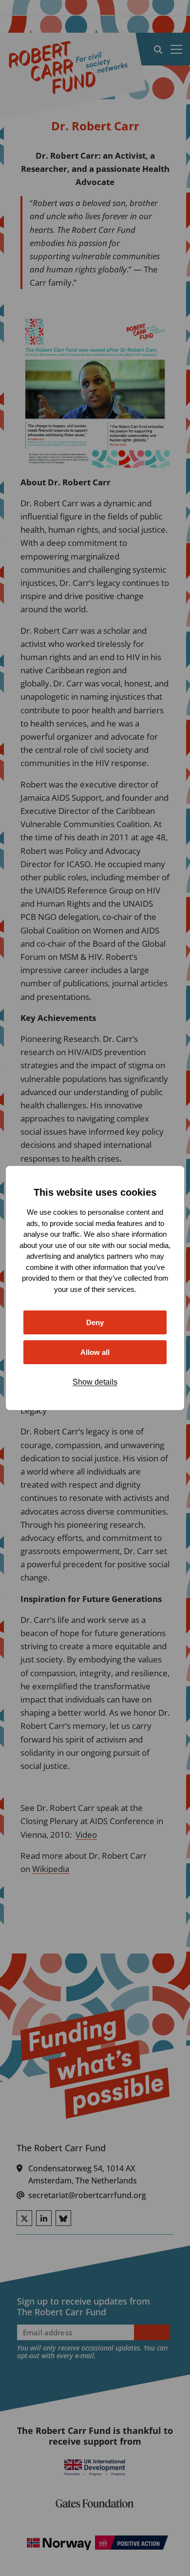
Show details (95, 1382)
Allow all (95, 1352)
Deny (95, 1322)
